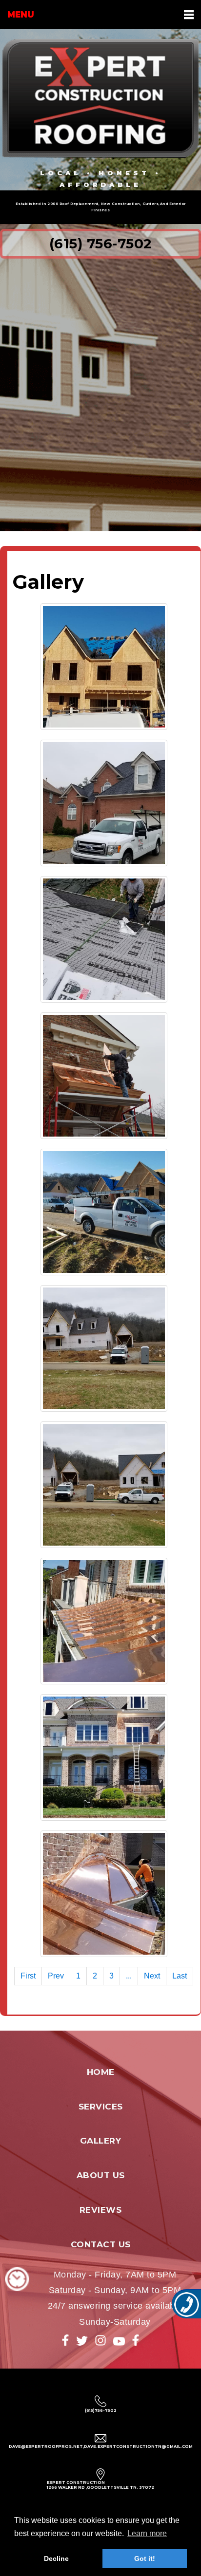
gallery (101, 2141)
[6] (104, 1348)
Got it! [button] (145, 2558)
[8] (104, 1621)
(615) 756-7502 (101, 243)
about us (101, 2175)
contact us (101, 2244)
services (101, 2107)
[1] (104, 667)
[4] (104, 1076)
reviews (101, 2210)
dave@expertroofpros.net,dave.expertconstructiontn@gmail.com (101, 2446)
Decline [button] (56, 2558)
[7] (104, 1485)
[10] (104, 1894)
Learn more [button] (147, 2533)
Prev (56, 1976)
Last (180, 1976)
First (28, 1976)
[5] (104, 1212)
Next (152, 1976)
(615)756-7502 (101, 2410)
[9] (104, 1757)
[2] (104, 803)
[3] (104, 939)
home (101, 2072)
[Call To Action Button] (186, 2304)
